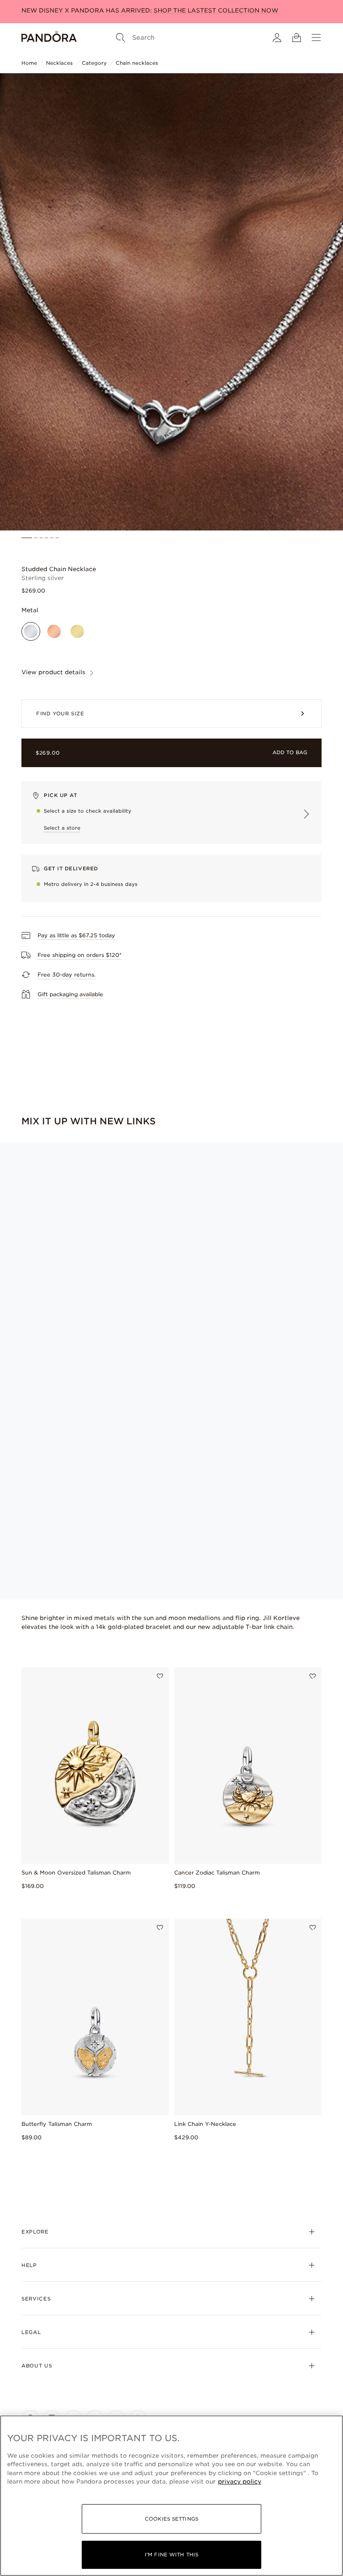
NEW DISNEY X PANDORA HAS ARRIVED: (150, 10)
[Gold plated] (77, 631)
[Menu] (316, 38)
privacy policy (240, 2482)
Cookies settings (171, 2519)
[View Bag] (297, 38)
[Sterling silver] (31, 631)
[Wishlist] (160, 1676)
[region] (171, 2496)
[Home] (49, 38)
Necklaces (59, 63)
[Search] (121, 38)
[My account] (277, 38)
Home (29, 63)
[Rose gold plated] (54, 631)
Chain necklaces (137, 63)
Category (94, 63)
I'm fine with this (171, 2555)
